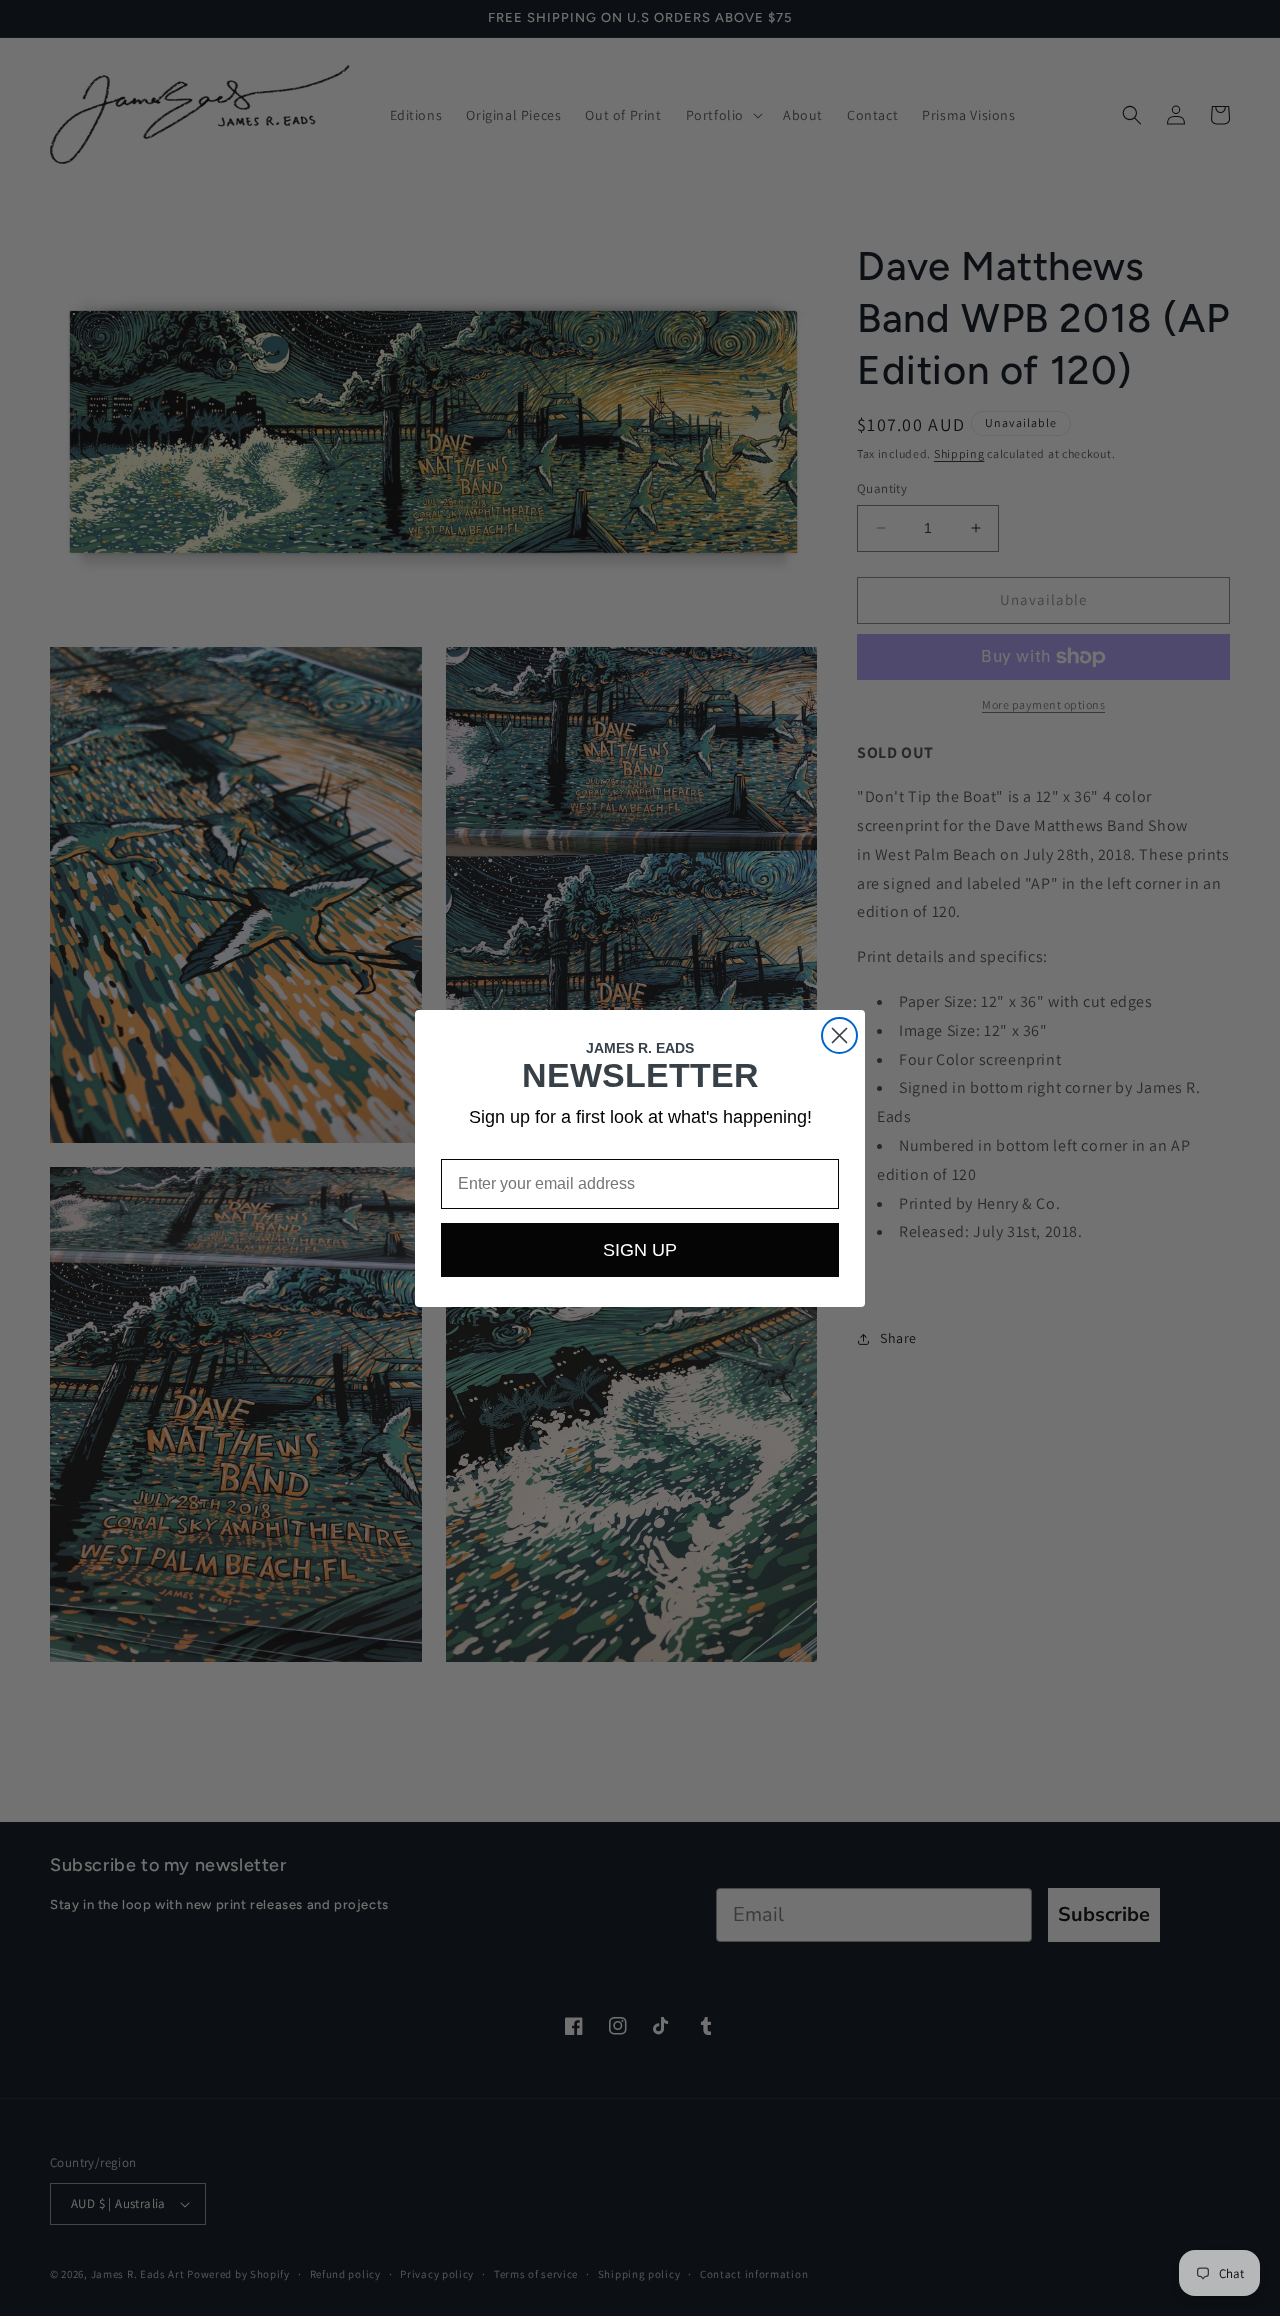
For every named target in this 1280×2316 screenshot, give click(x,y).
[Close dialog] (839, 1035)
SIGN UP (640, 1250)
